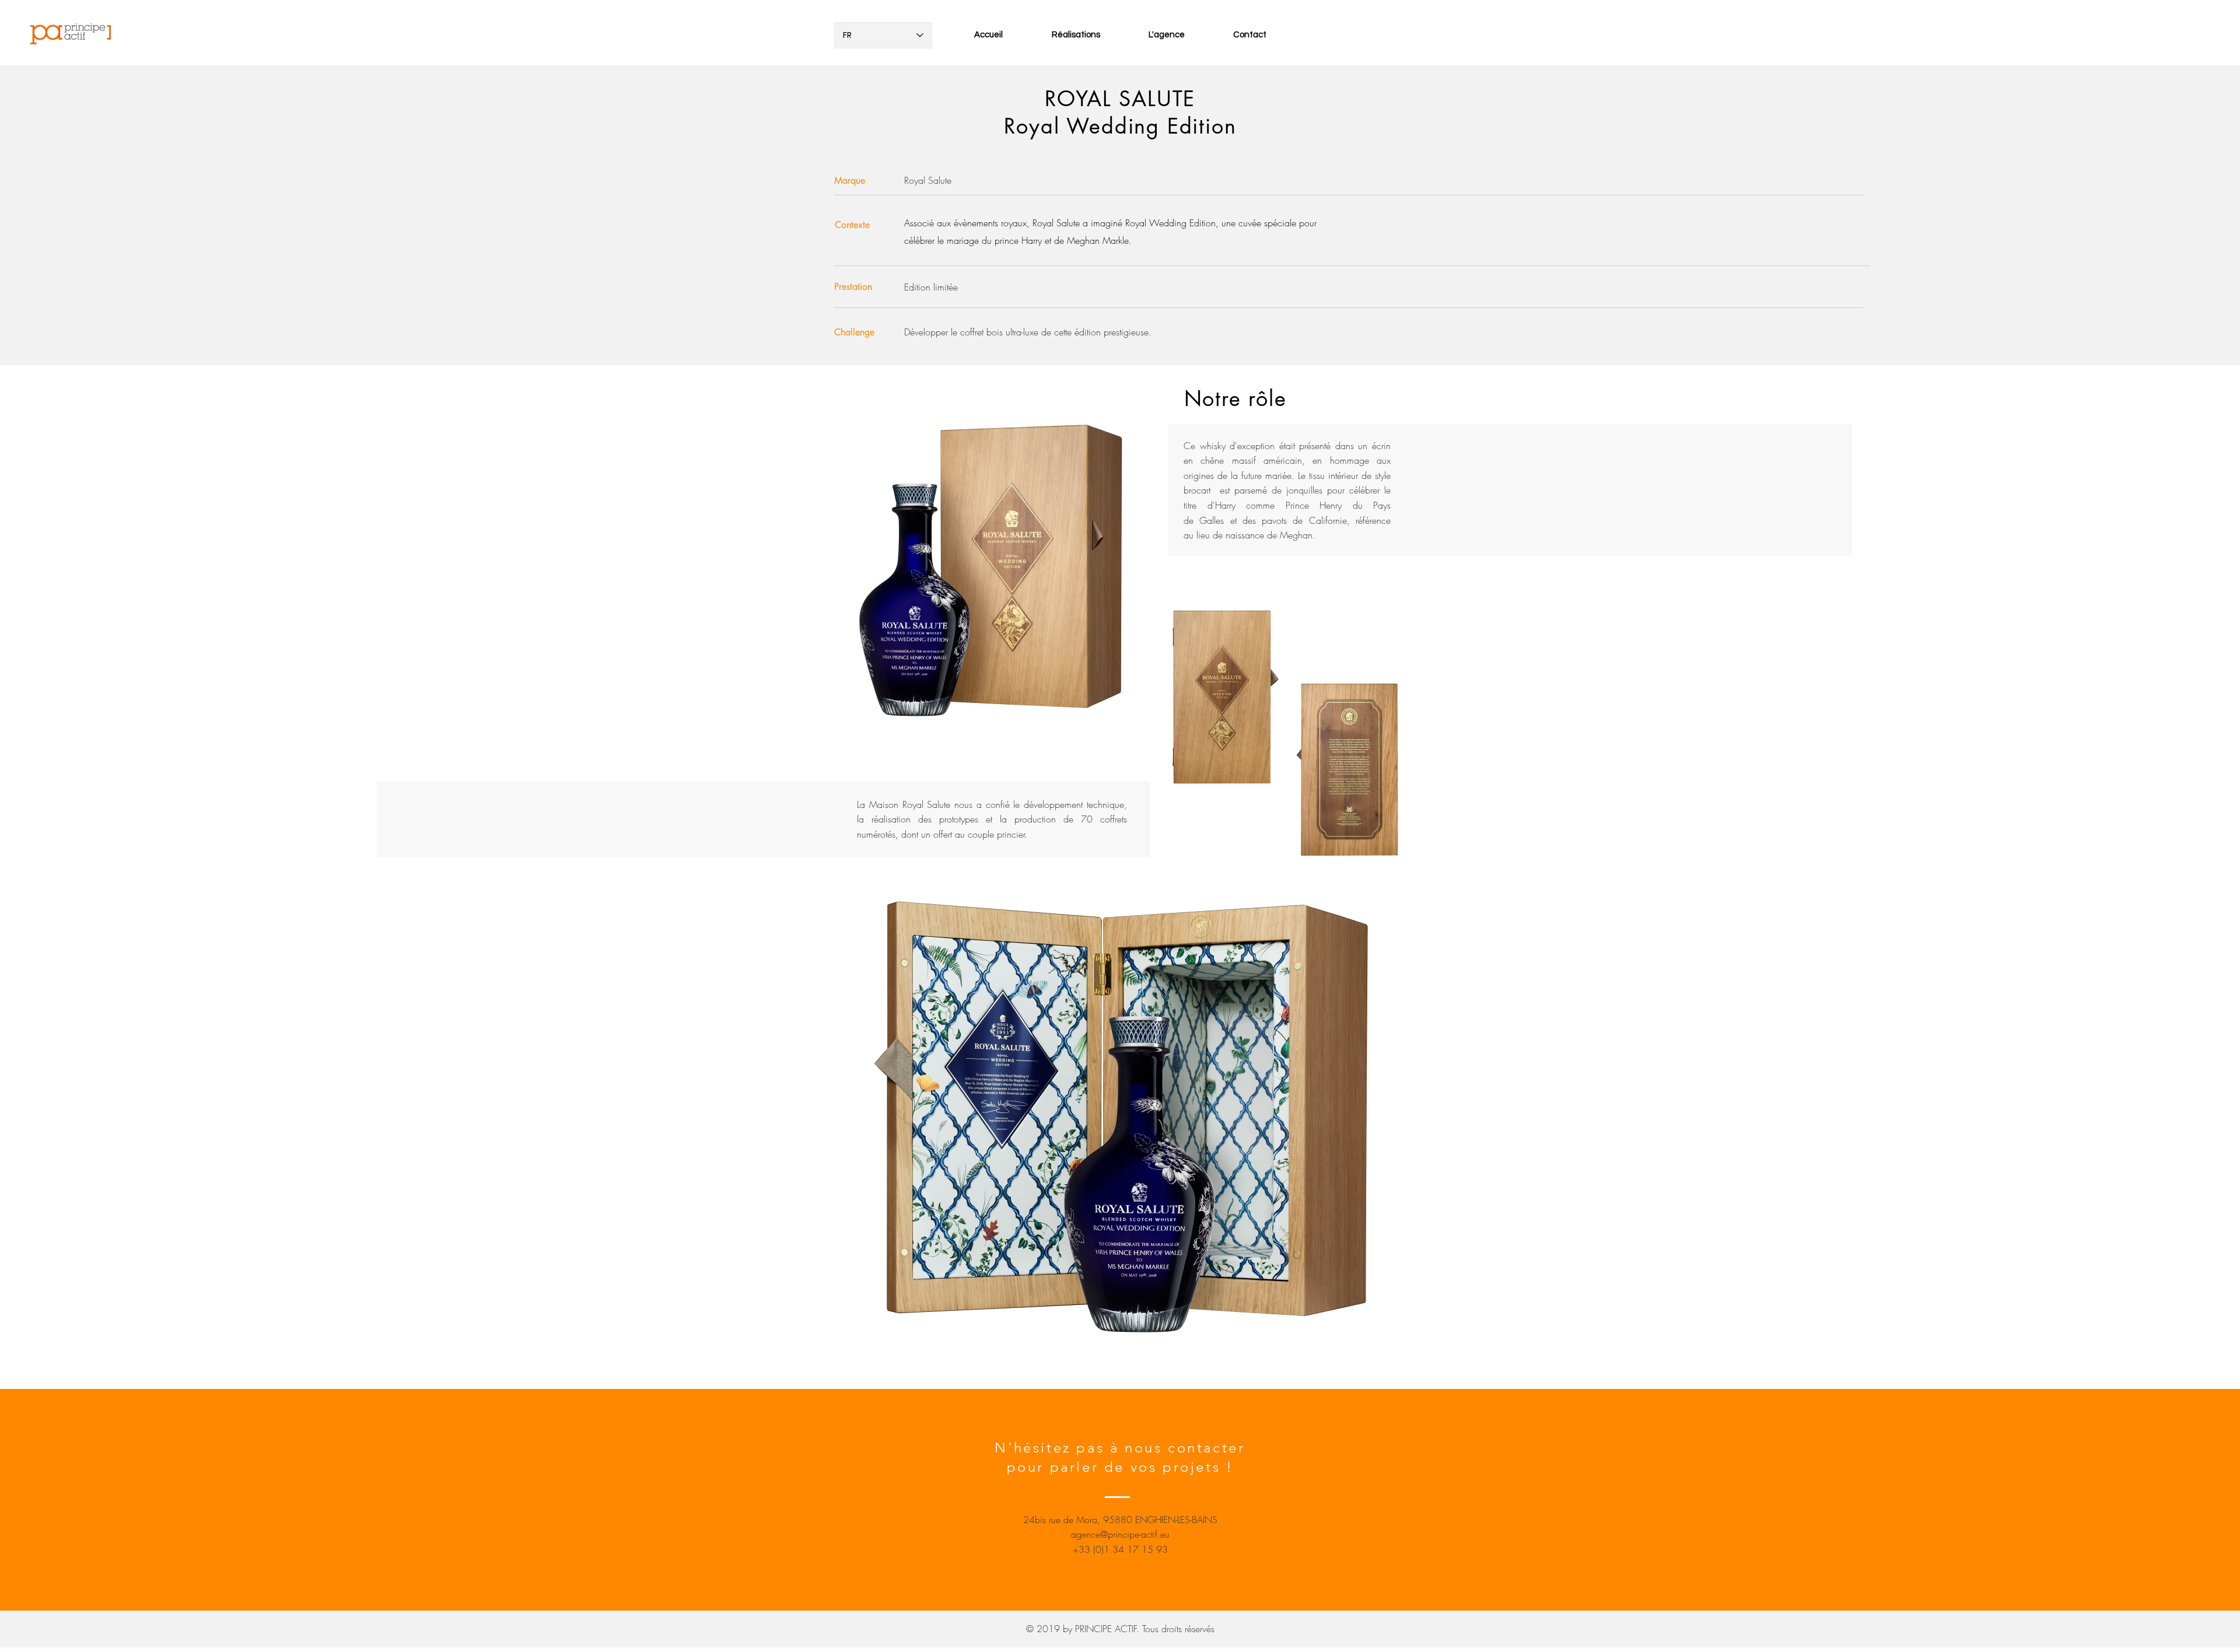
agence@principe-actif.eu (1120, 1534)
